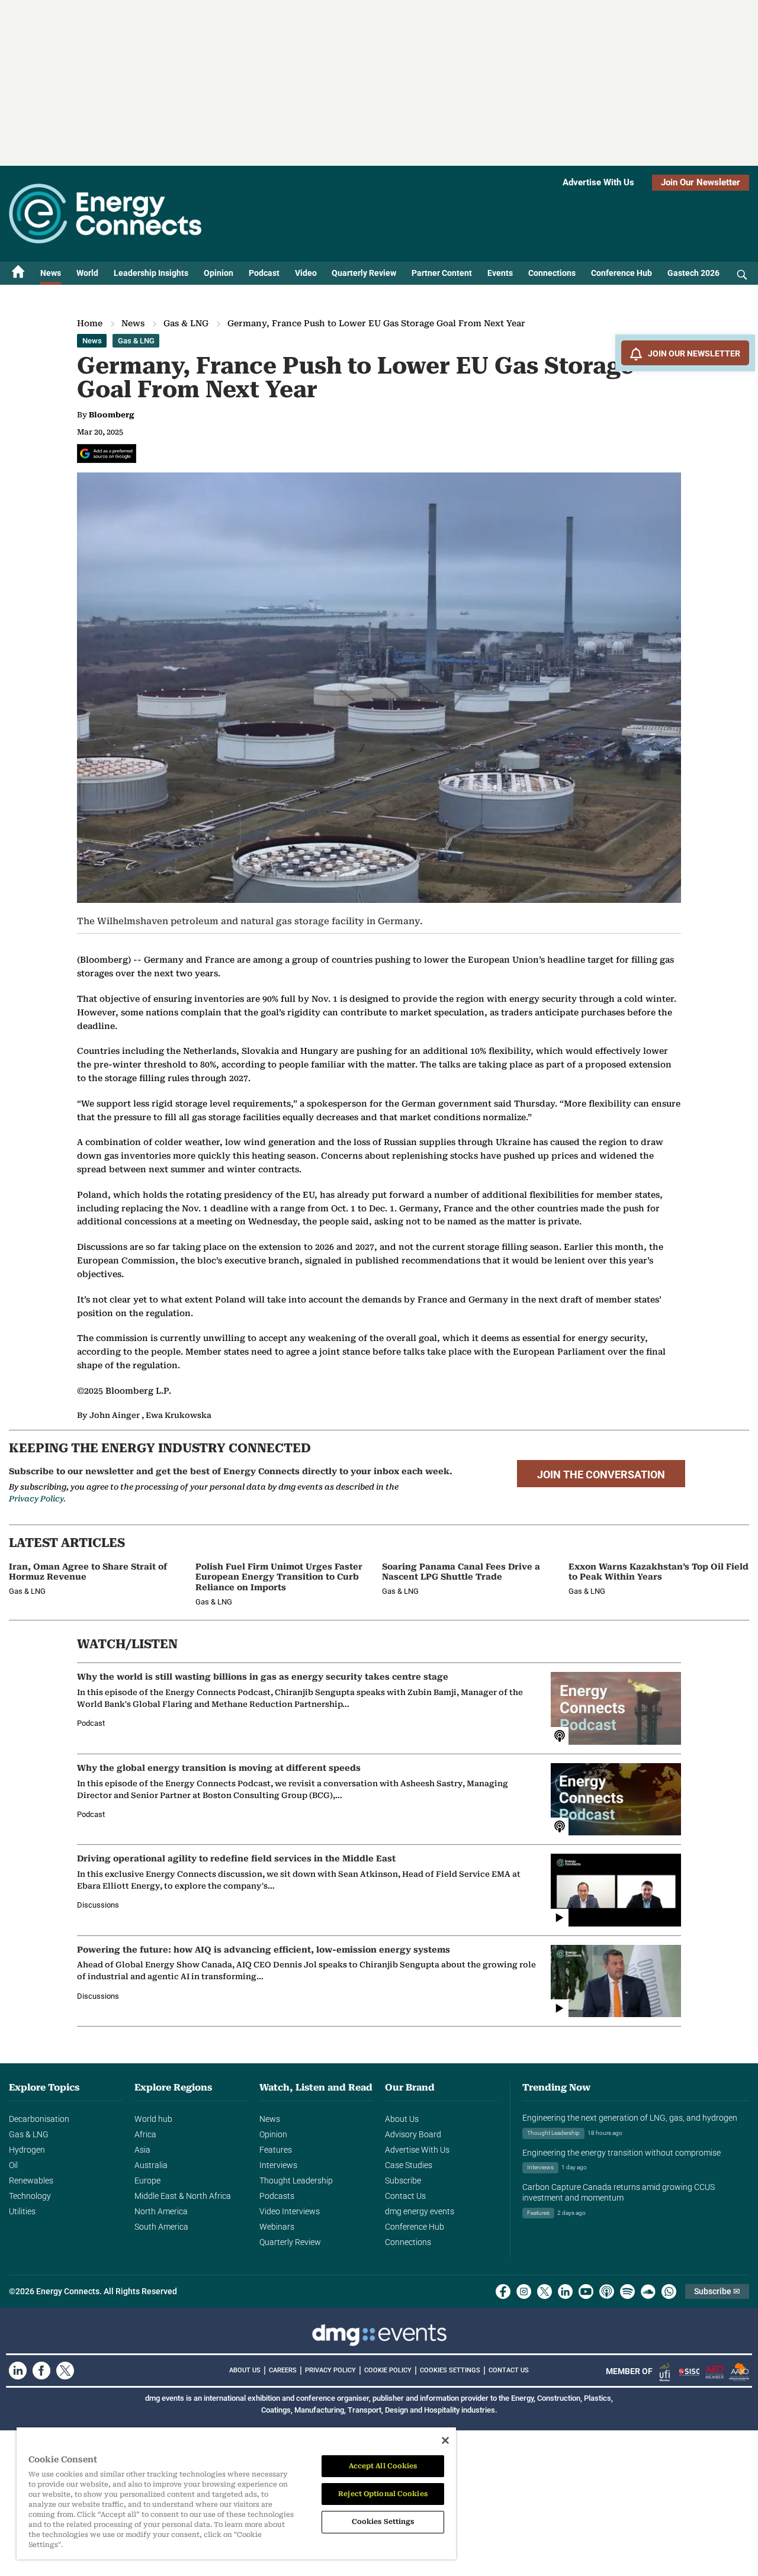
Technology (30, 2196)
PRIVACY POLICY (330, 2370)
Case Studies (409, 2165)
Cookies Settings (450, 2371)
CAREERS (283, 2370)
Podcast (264, 273)
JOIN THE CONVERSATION (601, 1475)
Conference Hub (622, 273)
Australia (151, 2165)
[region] (236, 2494)
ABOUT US (245, 2370)
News (51, 273)
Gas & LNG (186, 323)
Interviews (278, 2165)
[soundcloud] (648, 2292)
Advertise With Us (598, 182)
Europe (147, 2181)
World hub (153, 2119)
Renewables (31, 2181)
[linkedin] (565, 2292)
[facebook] (503, 2292)
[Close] (445, 2440)
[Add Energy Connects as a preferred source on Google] (107, 454)
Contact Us (405, 2196)
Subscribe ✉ (717, 2291)
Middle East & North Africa (183, 2196)
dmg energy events (420, 2211)
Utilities (22, 2211)
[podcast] (607, 2292)
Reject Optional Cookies (383, 2494)
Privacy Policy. (37, 1499)
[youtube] (586, 2292)
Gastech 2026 (693, 273)
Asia (142, 2150)
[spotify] (627, 2292)
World (87, 273)
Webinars (277, 2227)
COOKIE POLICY (388, 2370)
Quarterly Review (364, 273)
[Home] (18, 273)
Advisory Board (413, 2134)
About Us (402, 2119)
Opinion (219, 273)
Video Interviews (290, 2211)
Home (90, 323)
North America (161, 2211)
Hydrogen (27, 2150)
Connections (552, 273)
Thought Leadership (296, 2181)
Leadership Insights (151, 273)
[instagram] (524, 2292)
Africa (145, 2134)
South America (161, 2227)
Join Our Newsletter (701, 182)
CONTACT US (509, 2370)
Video (306, 273)
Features (276, 2150)
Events (500, 273)
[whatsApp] (669, 2292)
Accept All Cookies (383, 2466)
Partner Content (442, 273)
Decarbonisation (39, 2119)
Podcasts (277, 2196)
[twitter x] (545, 2292)
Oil (13, 2165)
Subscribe (403, 2181)
